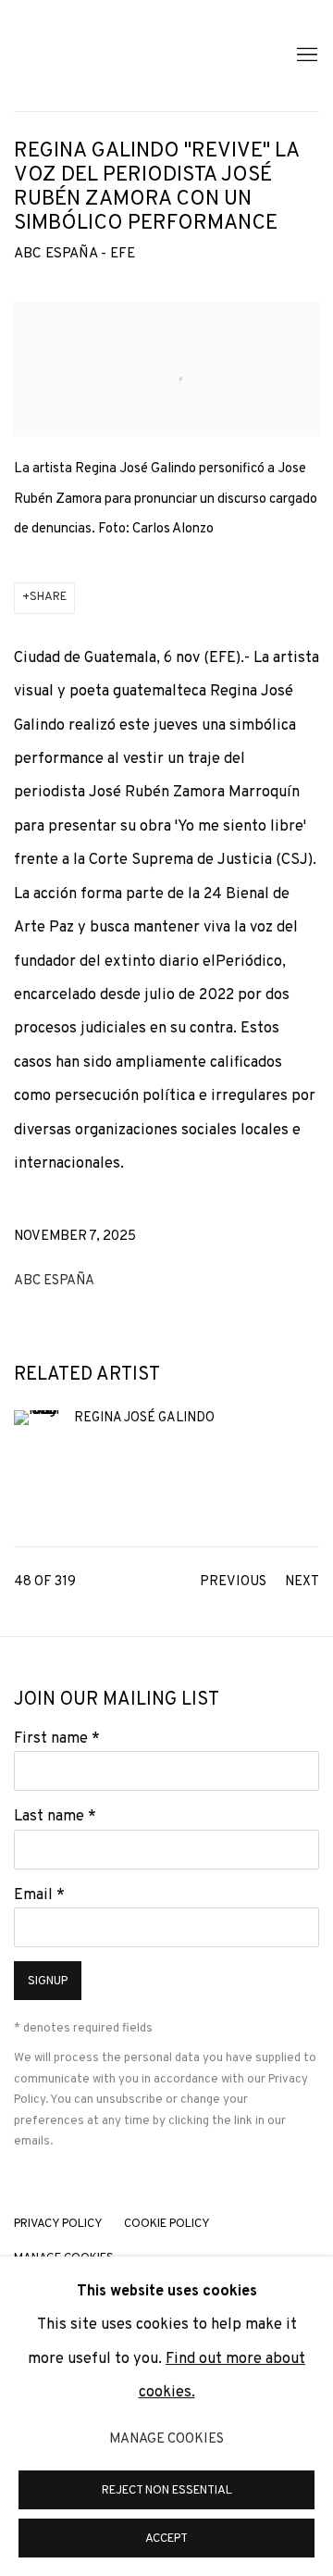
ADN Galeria (134, 56)
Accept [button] (166, 2539)
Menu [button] (305, 56)
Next (302, 1582)
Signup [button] (48, 1982)
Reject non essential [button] (167, 2491)
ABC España (54, 1281)
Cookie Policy (167, 2224)
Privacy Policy (58, 2224)
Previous (233, 1582)
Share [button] (48, 597)
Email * (39, 1895)
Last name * (55, 1816)
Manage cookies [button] (166, 2439)
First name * (57, 1738)
